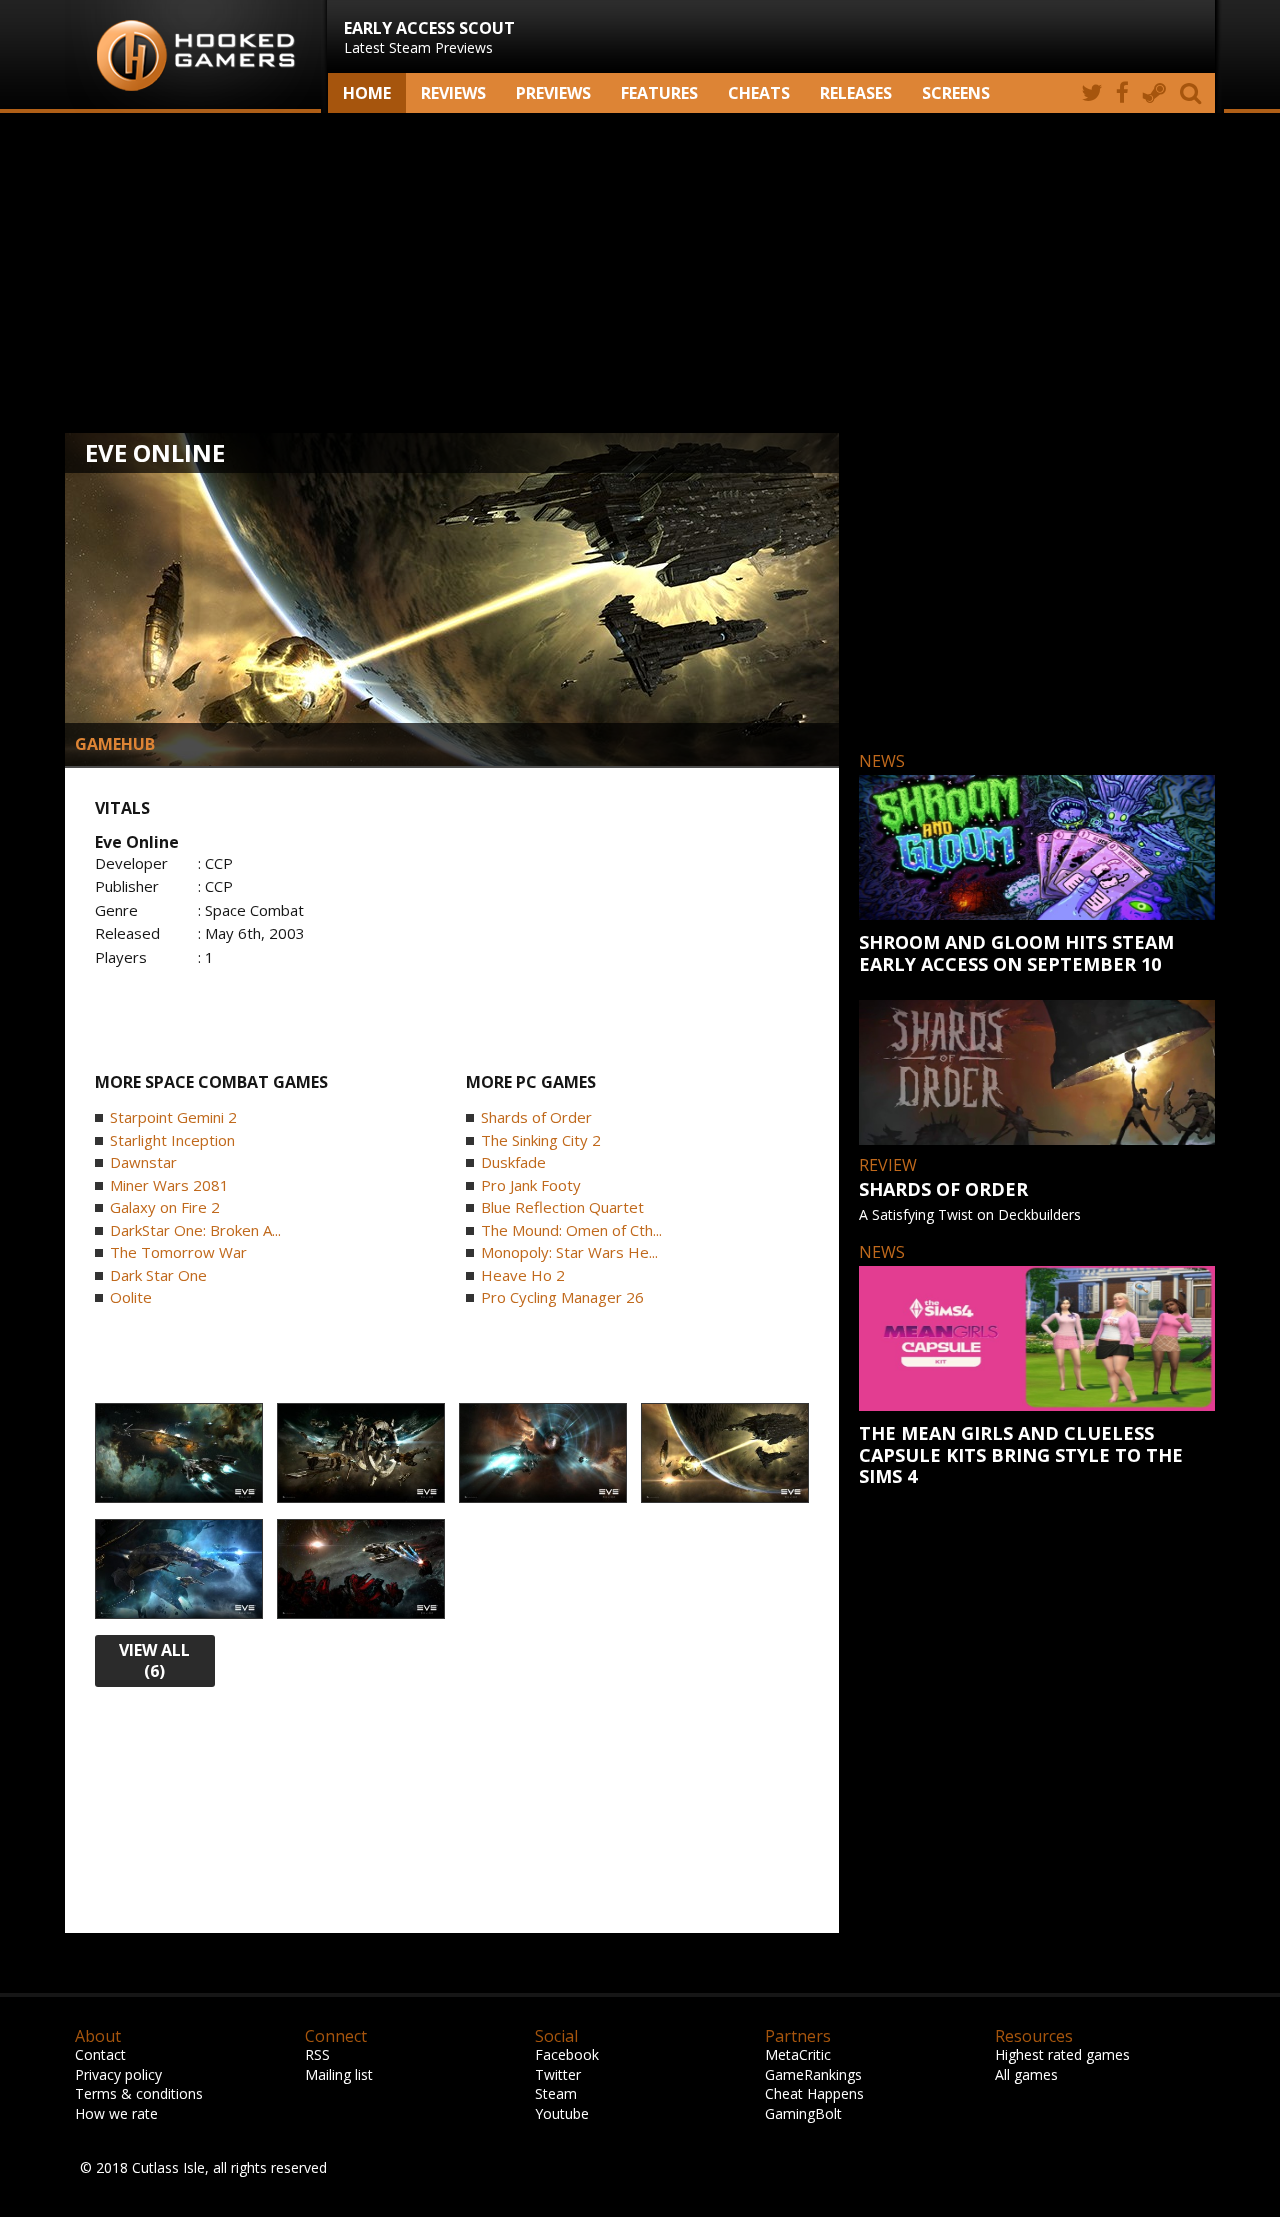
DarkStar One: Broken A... (195, 1230)
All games (1026, 2074)
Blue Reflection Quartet (562, 1207)
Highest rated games (1062, 2054)
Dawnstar (143, 1162)
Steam (556, 2093)
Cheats (759, 93)
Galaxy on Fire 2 (165, 1207)
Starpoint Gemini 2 (173, 1117)
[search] (1194, 93)
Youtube (562, 2113)
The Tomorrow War (178, 1252)
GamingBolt (803, 2113)
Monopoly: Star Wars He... (569, 1252)
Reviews (453, 93)
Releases (856, 93)
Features (659, 93)
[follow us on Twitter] (1091, 93)
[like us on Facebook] (1122, 93)
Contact (100, 2054)
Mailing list (339, 2074)
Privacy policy (118, 2074)
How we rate (116, 2113)
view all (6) (154, 1660)
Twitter (558, 2074)
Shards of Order (536, 1117)
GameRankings (813, 2074)
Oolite (131, 1297)
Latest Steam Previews (429, 37)
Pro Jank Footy (531, 1185)
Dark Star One (158, 1275)
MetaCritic (798, 2054)
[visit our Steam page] (1154, 93)
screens (956, 93)
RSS (317, 2054)
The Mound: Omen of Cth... (571, 1230)
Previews (553, 93)
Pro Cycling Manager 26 (562, 1297)
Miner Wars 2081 (169, 1185)
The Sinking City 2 (541, 1140)
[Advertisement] (640, 273)
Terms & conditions (139, 2093)
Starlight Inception (172, 1140)
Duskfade (513, 1162)
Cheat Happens (814, 2093)
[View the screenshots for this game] (179, 1454)
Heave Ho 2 (523, 1275)
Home (367, 93)
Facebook (567, 2054)
